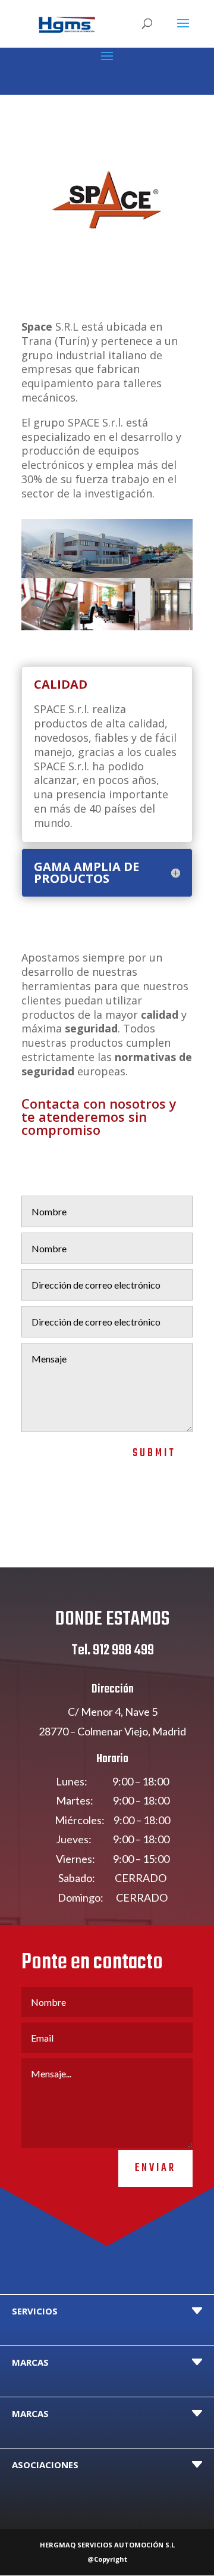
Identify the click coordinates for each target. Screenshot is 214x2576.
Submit (154, 1453)
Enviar (155, 2168)
